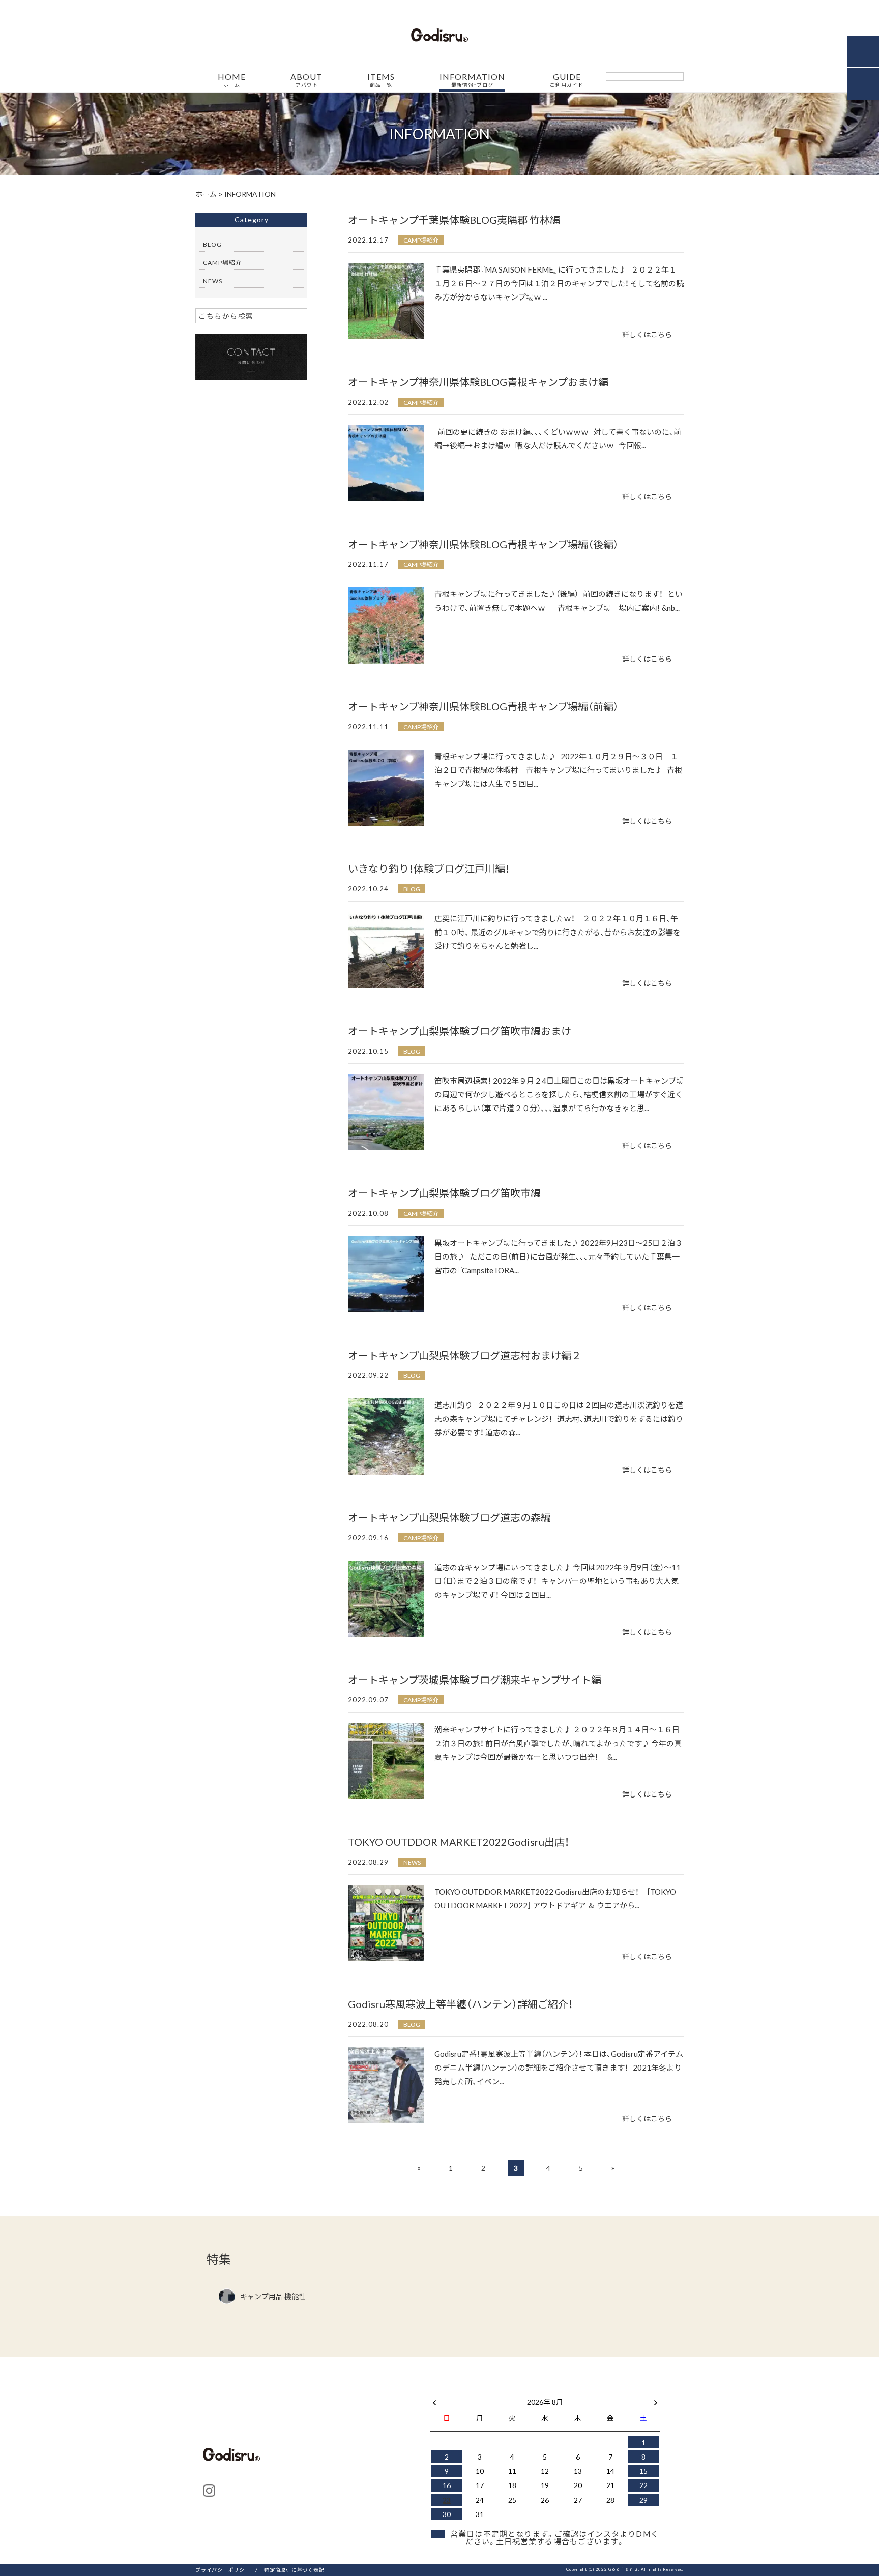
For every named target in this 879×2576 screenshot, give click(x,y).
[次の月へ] (656, 2400)
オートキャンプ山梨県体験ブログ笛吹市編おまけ (460, 1030)
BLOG (412, 889)
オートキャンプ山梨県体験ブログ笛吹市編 (444, 1193)
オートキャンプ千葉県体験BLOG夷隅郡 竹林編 (454, 219)
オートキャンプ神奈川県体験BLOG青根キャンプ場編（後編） (483, 544)
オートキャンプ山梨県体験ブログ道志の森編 (449, 1517)
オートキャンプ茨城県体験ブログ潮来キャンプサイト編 (475, 1679)
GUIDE (567, 80)
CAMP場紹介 (421, 240)
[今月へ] (479, 2391)
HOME (232, 80)
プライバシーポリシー (223, 2570)
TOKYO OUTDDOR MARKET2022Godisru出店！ (459, 1841)
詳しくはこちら (647, 334)
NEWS (412, 1862)
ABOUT (306, 80)
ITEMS (381, 80)
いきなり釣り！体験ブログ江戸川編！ (429, 868)
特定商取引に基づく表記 (294, 2570)
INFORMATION (472, 80)
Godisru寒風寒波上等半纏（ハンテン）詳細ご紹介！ (460, 2004)
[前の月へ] (434, 2400)
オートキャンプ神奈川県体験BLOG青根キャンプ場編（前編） (483, 706)
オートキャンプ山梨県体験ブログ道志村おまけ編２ (465, 1355)
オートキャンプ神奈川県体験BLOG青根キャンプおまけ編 (478, 382)
